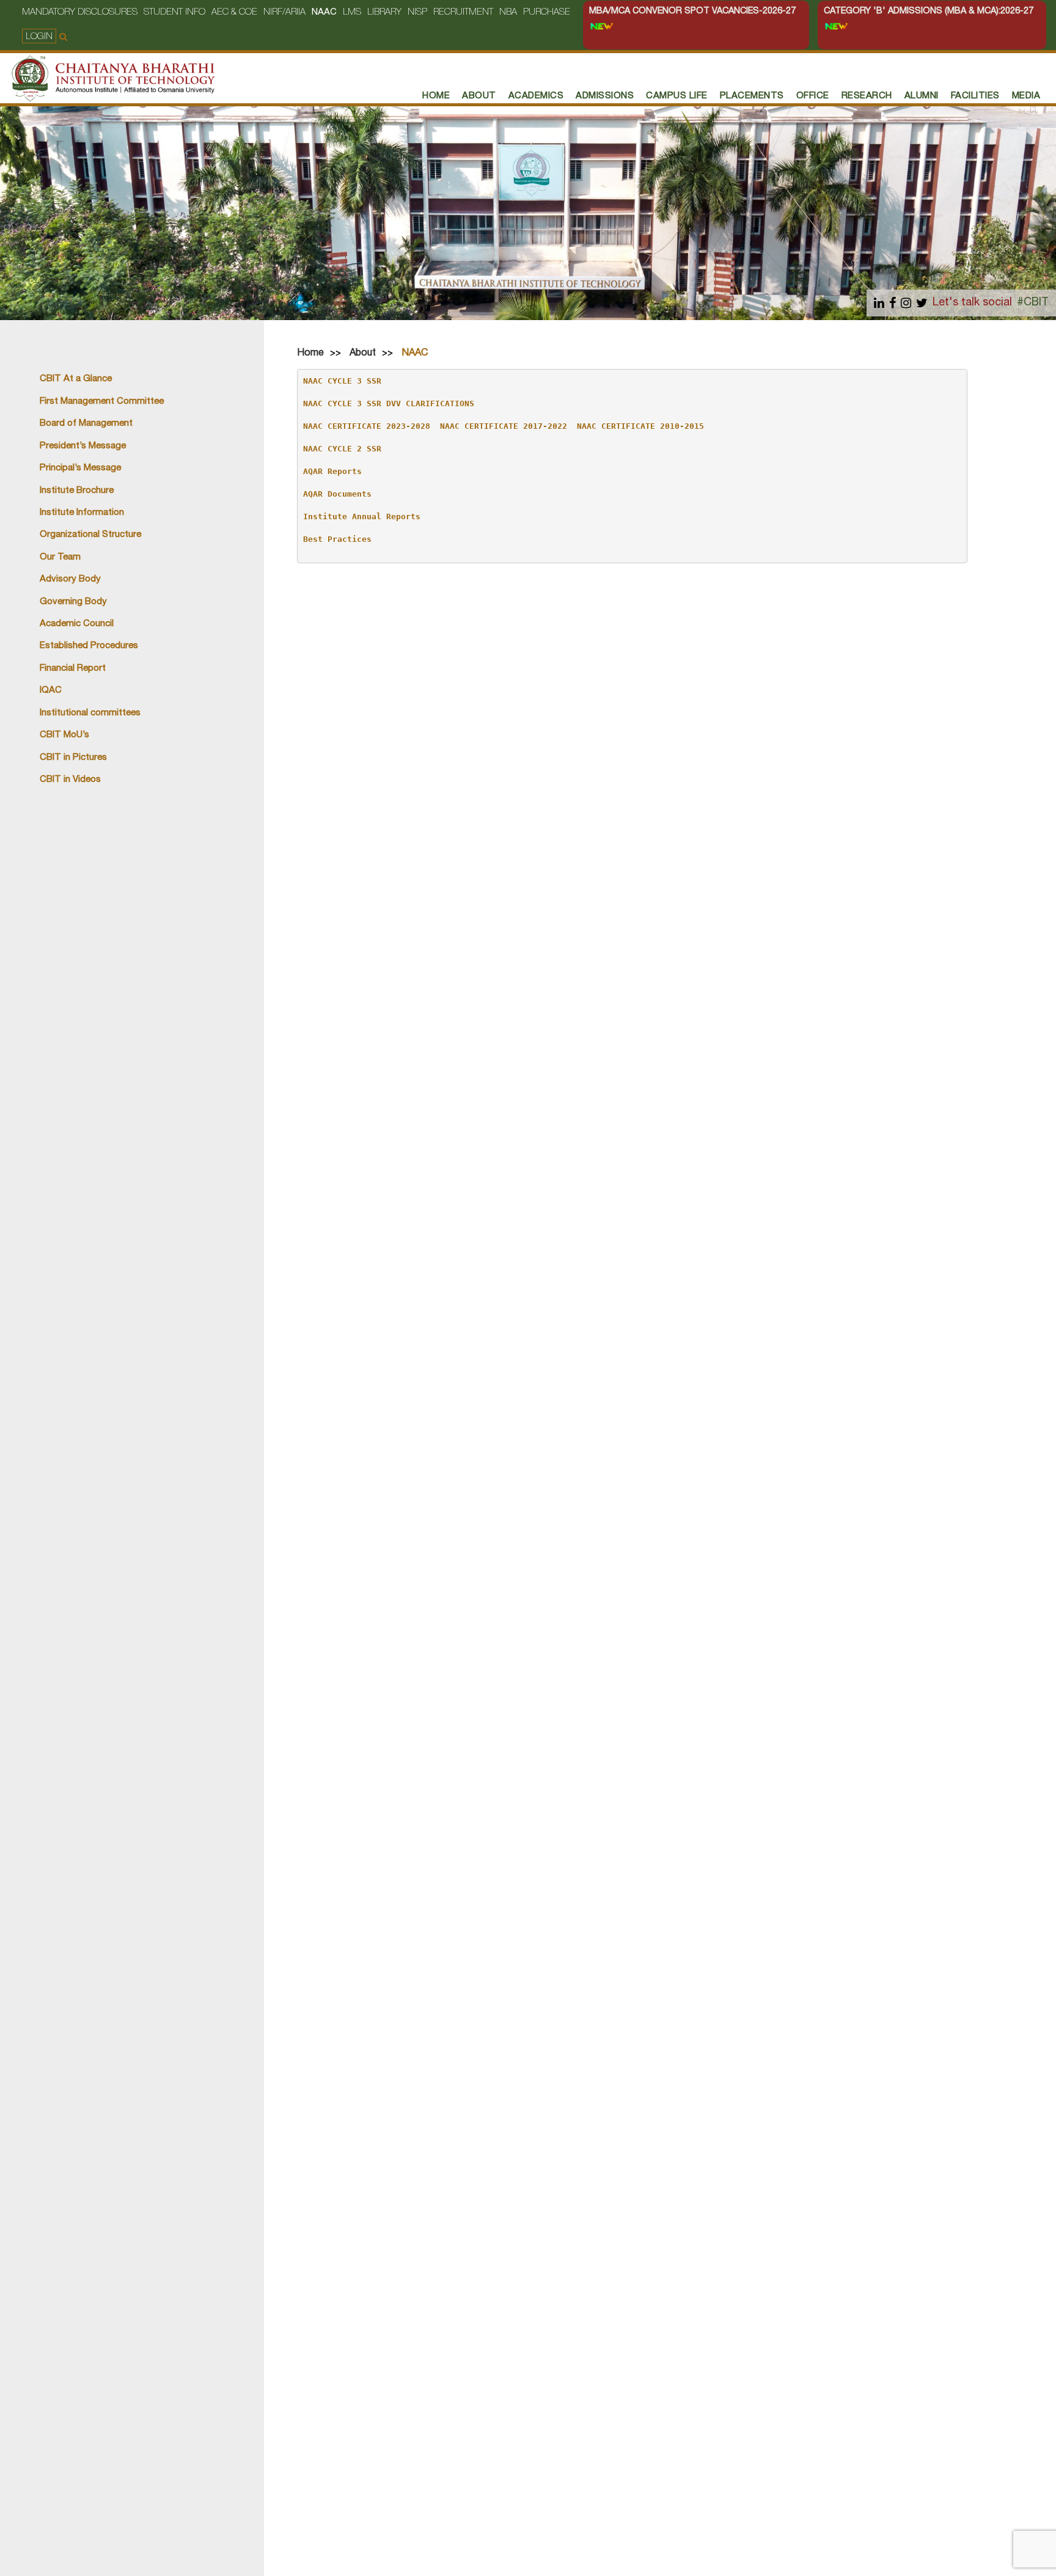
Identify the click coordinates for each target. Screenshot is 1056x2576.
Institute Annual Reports (362, 516)
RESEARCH (867, 96)
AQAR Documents (337, 494)
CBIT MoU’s (64, 735)
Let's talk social (972, 303)
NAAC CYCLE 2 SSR (342, 449)
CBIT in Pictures (73, 758)
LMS (352, 13)
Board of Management (86, 424)
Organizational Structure (90, 535)
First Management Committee (102, 402)
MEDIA (1026, 96)
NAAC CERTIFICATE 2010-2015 (640, 426)
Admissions (605, 96)
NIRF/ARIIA (284, 13)
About (479, 96)
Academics (536, 96)
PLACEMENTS (752, 96)
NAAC (324, 13)
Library (384, 13)
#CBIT (1033, 303)
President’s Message (83, 446)
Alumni (922, 96)
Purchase (547, 13)
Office (813, 96)
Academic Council (77, 624)
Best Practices (337, 539)
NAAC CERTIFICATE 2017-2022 (504, 426)
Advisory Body (70, 579)
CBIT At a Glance (76, 379)
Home (310, 354)
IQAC (51, 691)
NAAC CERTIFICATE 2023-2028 (367, 426)
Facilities (975, 96)
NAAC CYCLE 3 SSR (342, 381)
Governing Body (73, 602)
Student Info (174, 13)
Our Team (60, 557)
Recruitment (463, 13)
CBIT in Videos (70, 780)
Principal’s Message (80, 468)
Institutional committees (90, 713)
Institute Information (82, 513)
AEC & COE (234, 13)
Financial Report (73, 669)
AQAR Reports (332, 471)
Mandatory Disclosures (80, 13)
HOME (436, 96)
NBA (508, 13)
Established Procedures (89, 646)
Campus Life (677, 96)
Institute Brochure (77, 491)
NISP (417, 13)
